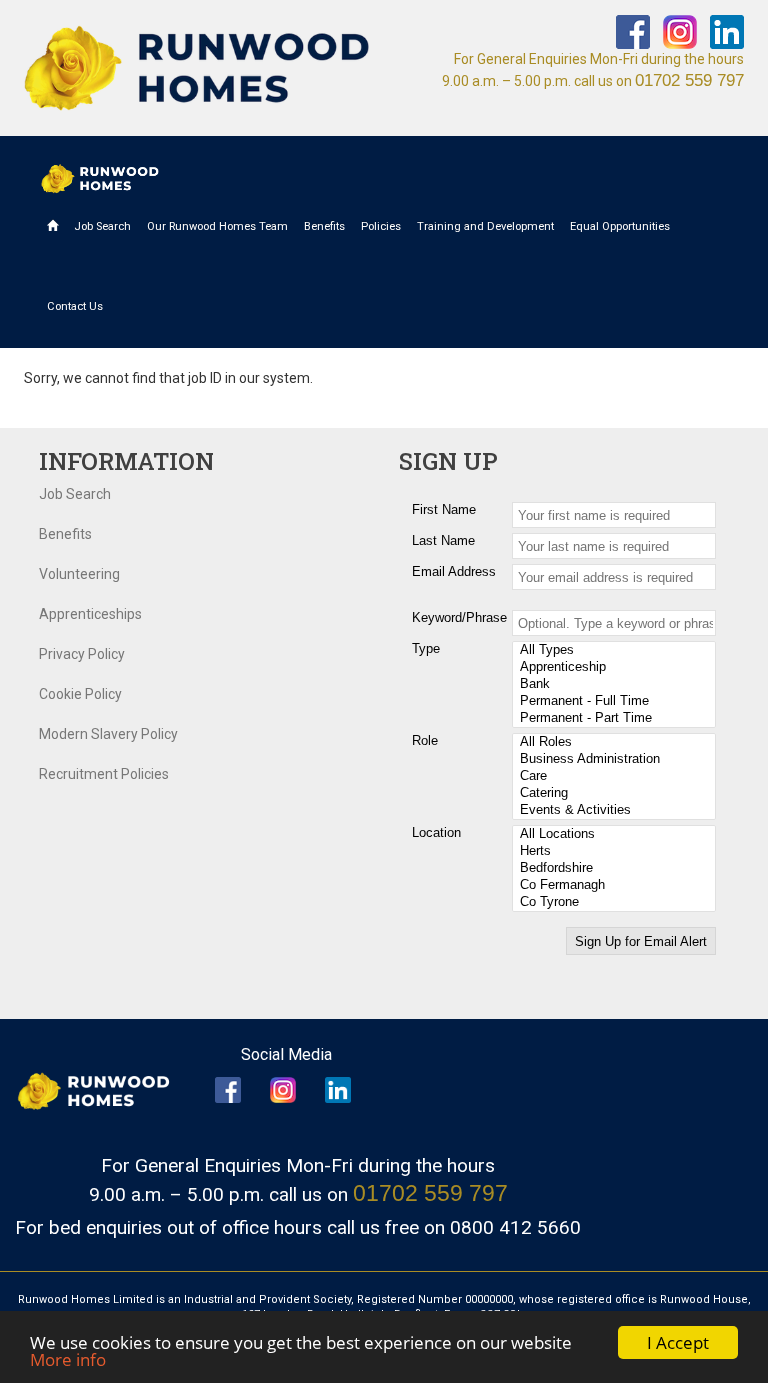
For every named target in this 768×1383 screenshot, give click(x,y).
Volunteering (79, 574)
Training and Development (485, 226)
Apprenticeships (90, 614)
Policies (381, 226)
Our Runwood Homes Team (217, 226)
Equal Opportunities (620, 226)
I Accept (678, 1342)
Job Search (102, 226)
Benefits (324, 226)
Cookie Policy (80, 694)
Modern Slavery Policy (108, 734)
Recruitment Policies (104, 774)
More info (68, 1359)
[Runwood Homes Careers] (196, 68)
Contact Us (75, 306)
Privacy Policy (82, 654)
